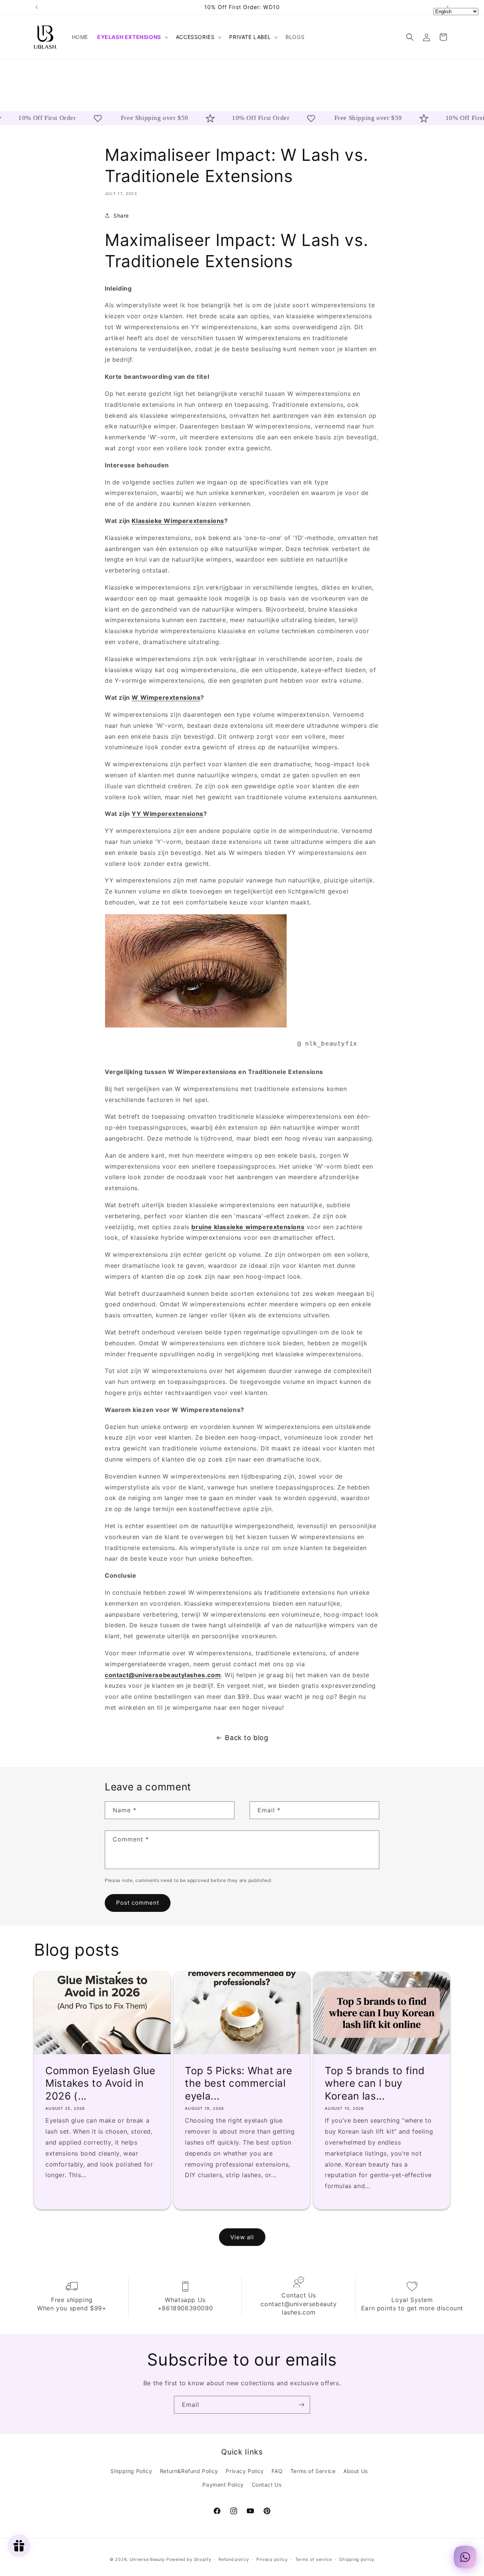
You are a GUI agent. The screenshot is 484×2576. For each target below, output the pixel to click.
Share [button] (121, 215)
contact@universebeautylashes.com (163, 1675)
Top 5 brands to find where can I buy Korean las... (375, 2083)
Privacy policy (272, 2559)
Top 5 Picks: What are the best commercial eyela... (239, 2083)
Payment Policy (223, 2485)
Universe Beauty (147, 2559)
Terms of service (314, 2559)
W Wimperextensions (166, 697)
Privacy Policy (245, 2471)
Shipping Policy (131, 2471)
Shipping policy (357, 2559)
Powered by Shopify (189, 2559)
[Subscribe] (301, 2405)
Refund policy (234, 2559)
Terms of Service (313, 2471)
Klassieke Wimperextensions (178, 521)
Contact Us (267, 2485)
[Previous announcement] (37, 7)
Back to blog (247, 1738)
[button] (132, 37)
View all (242, 2237)
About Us (356, 2471)
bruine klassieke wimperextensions (248, 1227)
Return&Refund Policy (189, 2471)
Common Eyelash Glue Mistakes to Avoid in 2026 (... (100, 2083)
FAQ (277, 2471)
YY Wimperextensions (167, 814)
